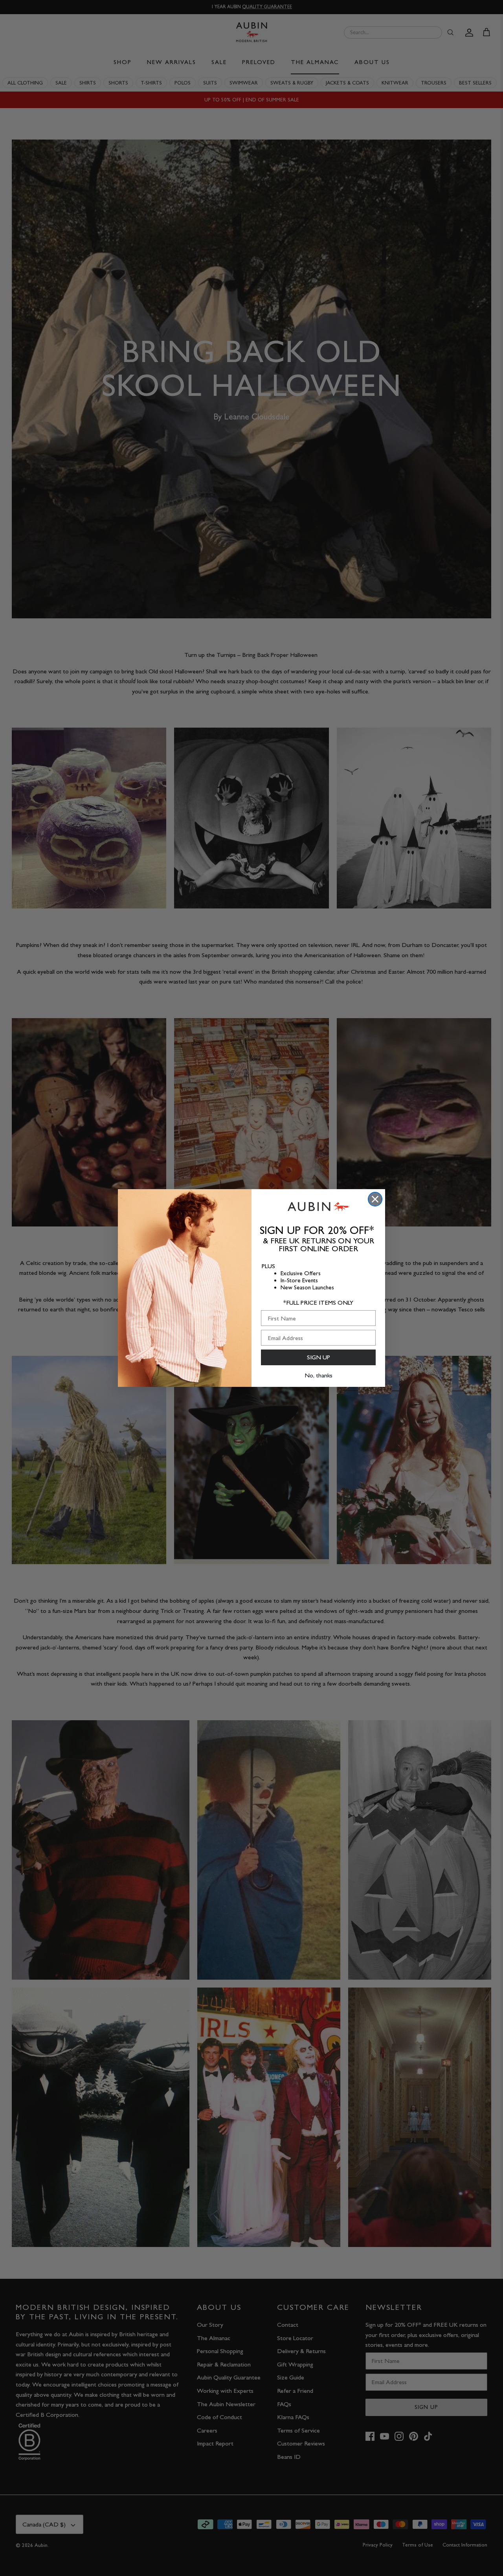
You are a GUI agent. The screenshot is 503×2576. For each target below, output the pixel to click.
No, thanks (319, 1375)
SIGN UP (319, 1357)
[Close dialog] (375, 1199)
